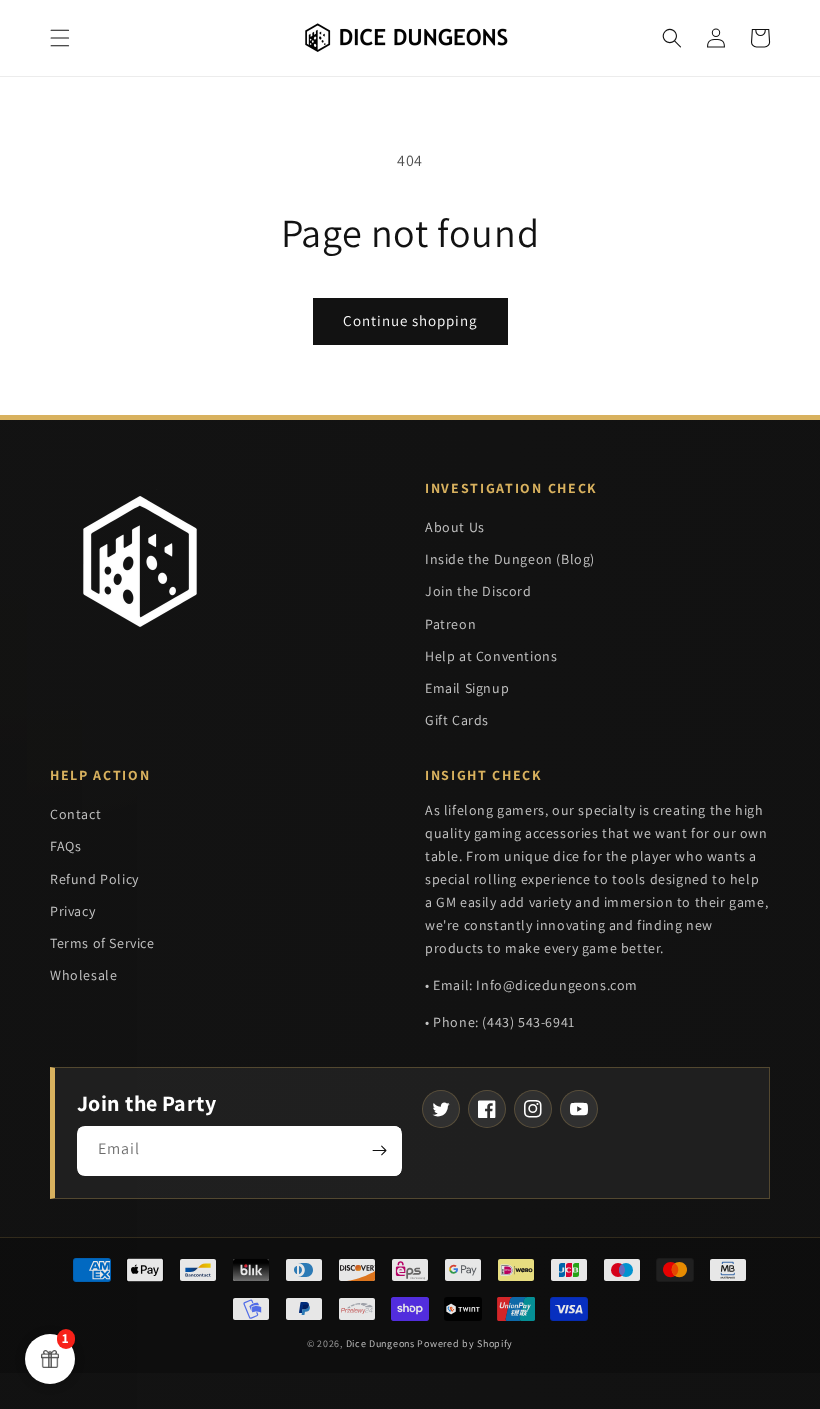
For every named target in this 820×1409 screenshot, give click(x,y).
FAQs (65, 846)
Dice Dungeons (380, 1343)
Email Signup (467, 688)
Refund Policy (94, 879)
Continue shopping (410, 320)
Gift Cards (457, 720)
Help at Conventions (491, 656)
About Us (455, 527)
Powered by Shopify (465, 1343)
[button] (60, 38)
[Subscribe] (379, 1151)
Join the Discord (478, 591)
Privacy (72, 911)
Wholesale (83, 975)
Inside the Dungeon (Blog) (510, 559)
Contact (75, 814)
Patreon (450, 624)
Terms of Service (102, 943)
